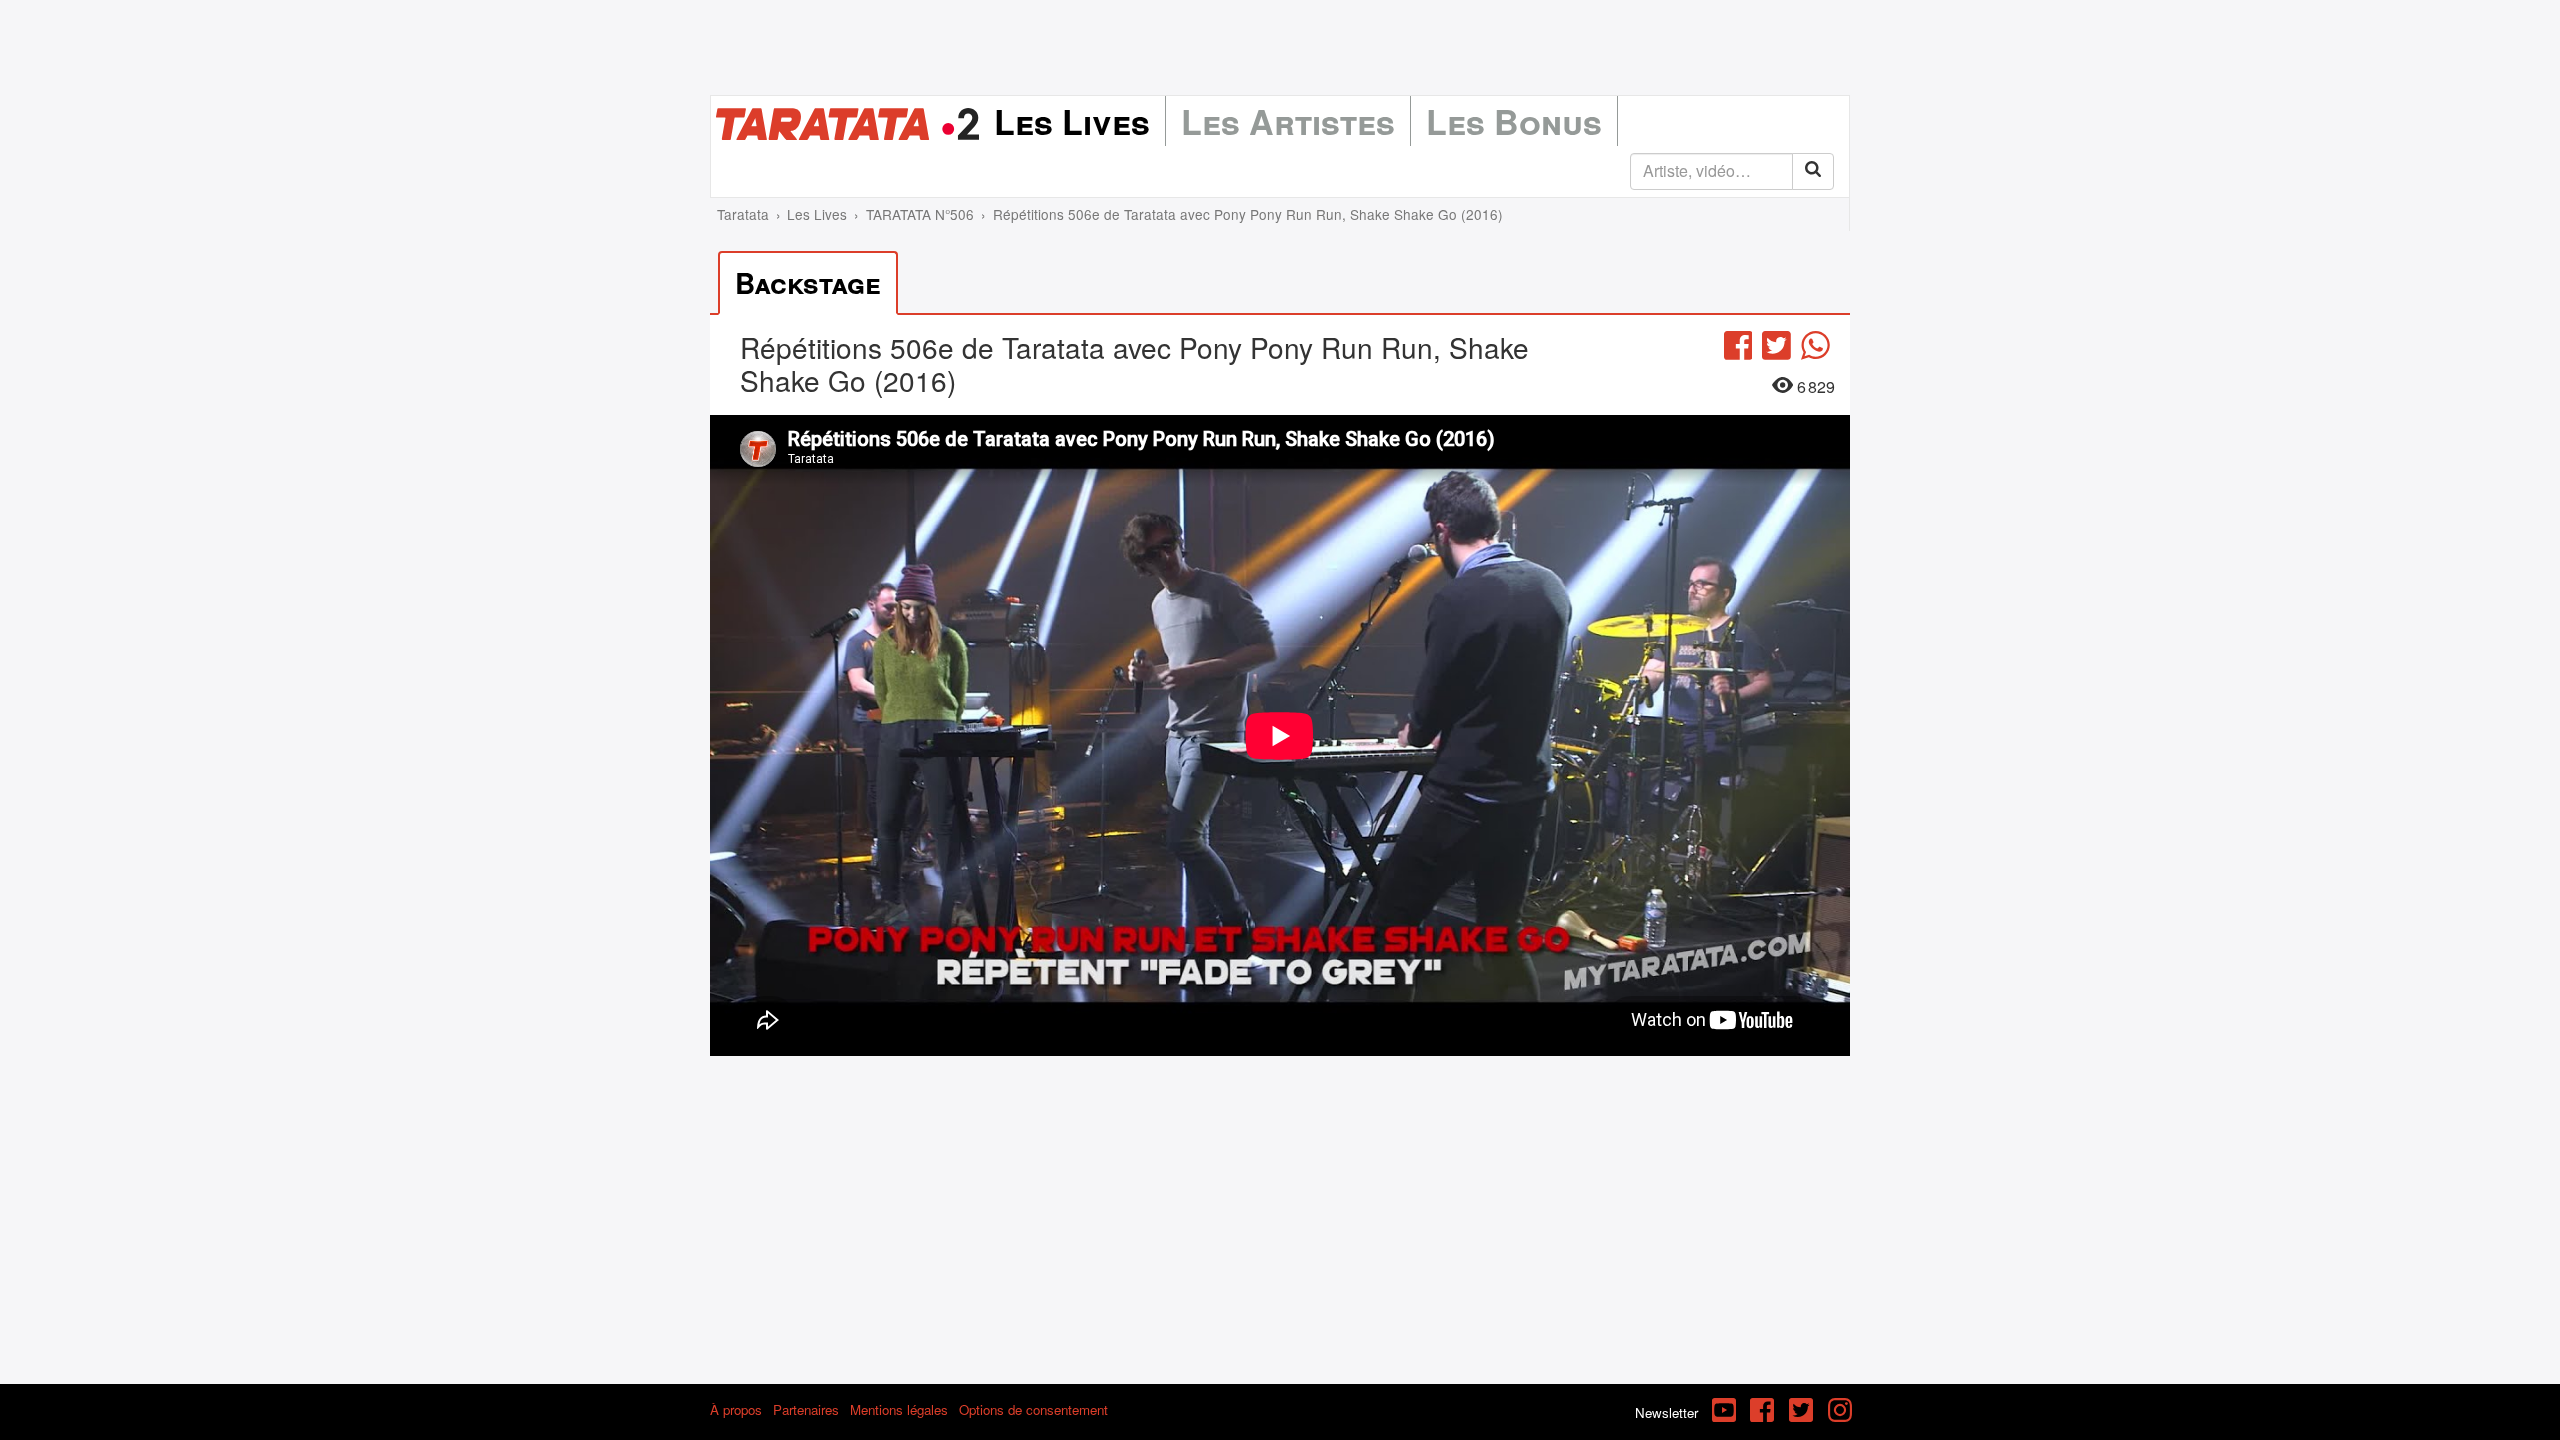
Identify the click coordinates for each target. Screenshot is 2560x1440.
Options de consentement (1033, 1409)
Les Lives (1072, 121)
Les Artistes (1288, 121)
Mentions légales (899, 1409)
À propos (736, 1409)
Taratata (743, 214)
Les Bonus (1514, 121)
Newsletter (1666, 1412)
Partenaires (806, 1409)
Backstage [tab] (808, 282)
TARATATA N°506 (920, 214)
